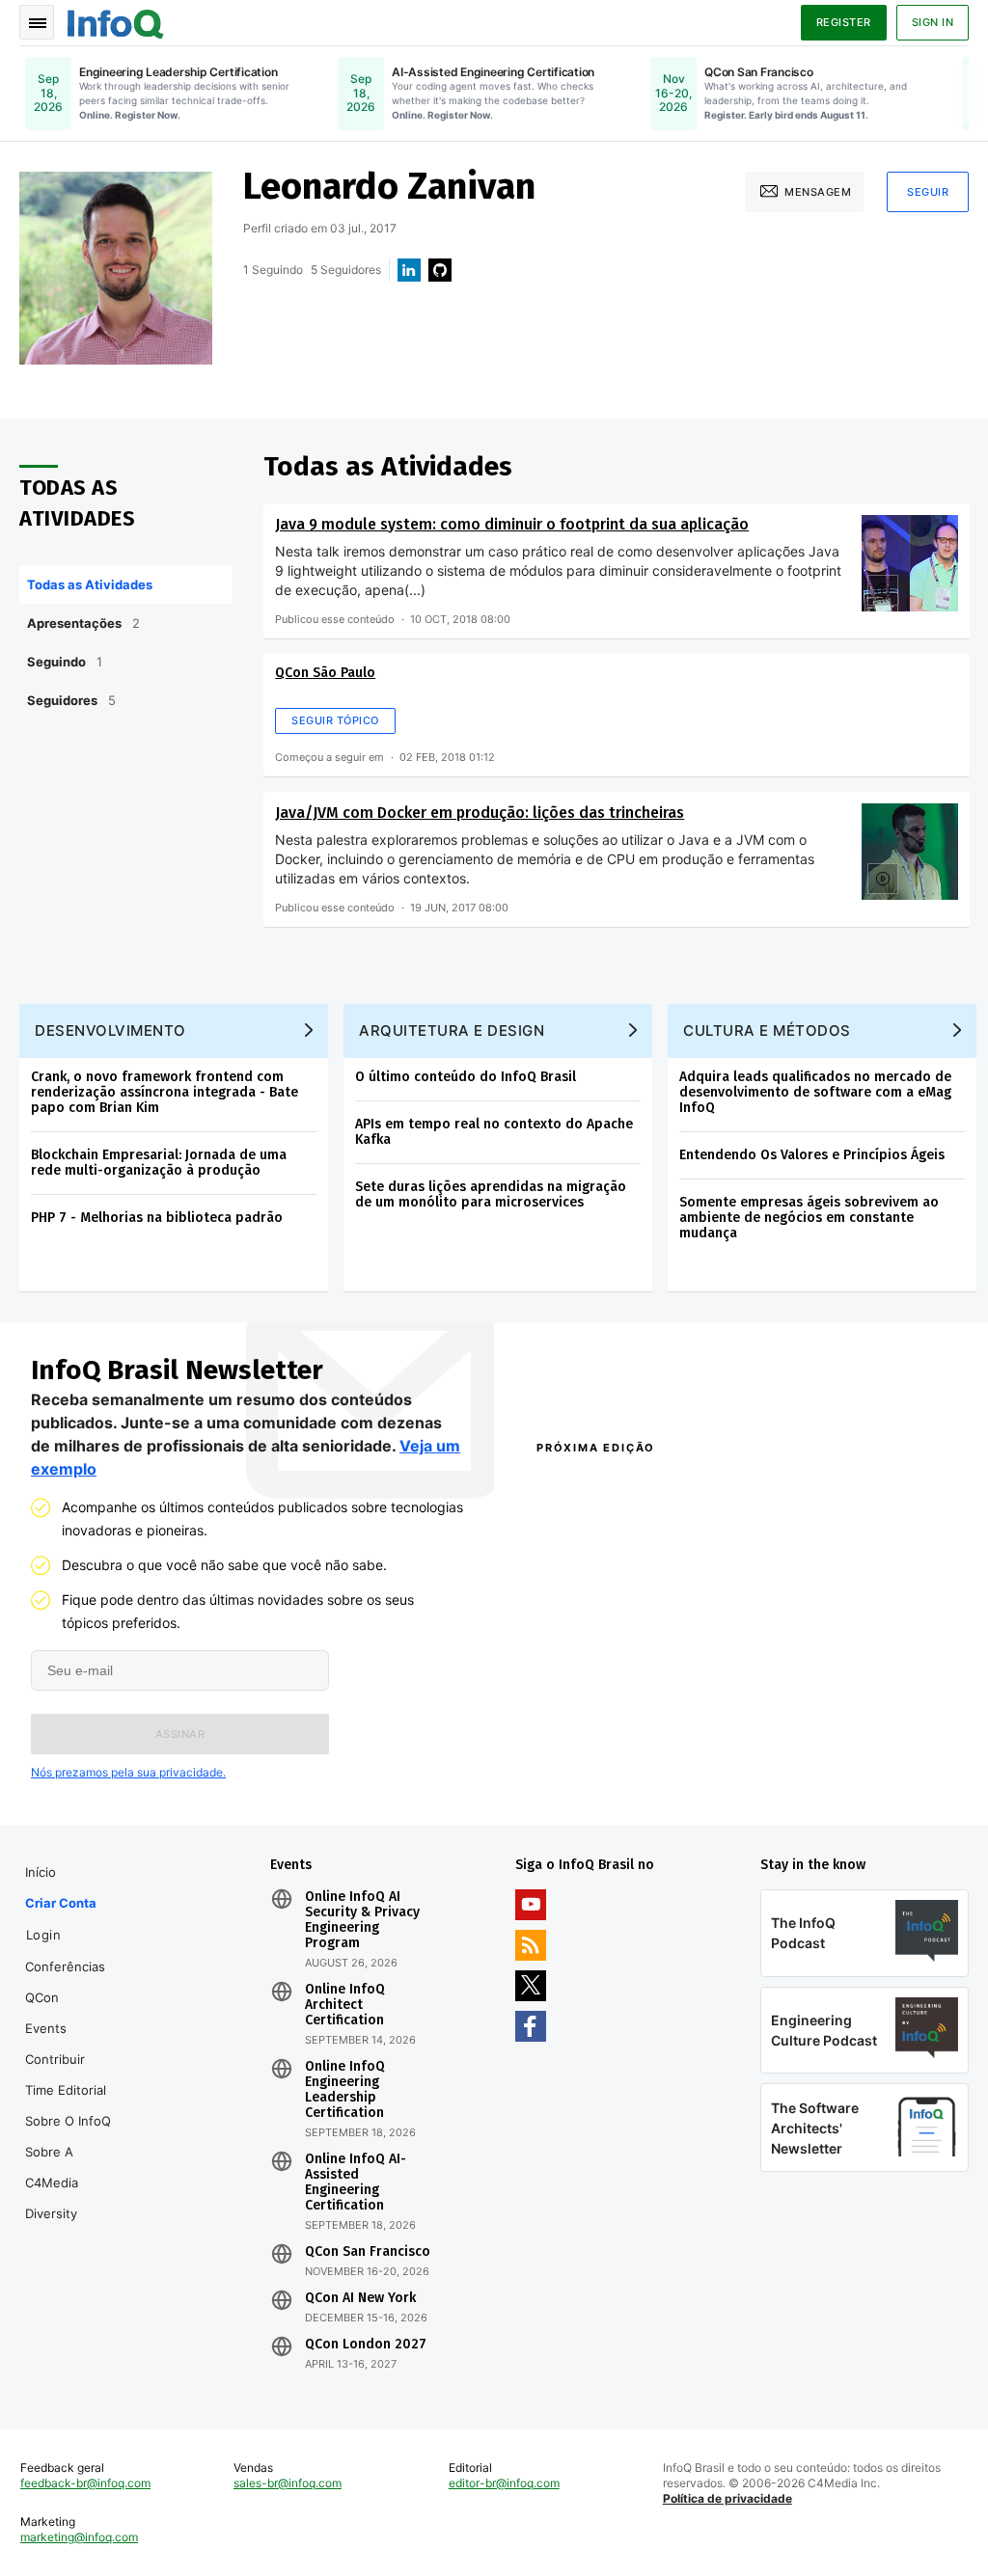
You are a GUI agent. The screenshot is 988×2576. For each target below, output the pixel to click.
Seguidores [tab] (71, 700)
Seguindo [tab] (65, 662)
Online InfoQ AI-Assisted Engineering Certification (356, 2183)
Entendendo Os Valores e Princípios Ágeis (812, 1155)
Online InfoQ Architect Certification (345, 2005)
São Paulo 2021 (789, 1757)
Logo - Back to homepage (116, 21)
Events (46, 2028)
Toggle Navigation (37, 22)
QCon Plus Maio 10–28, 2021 (613, 1782)
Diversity (51, 2213)
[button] (180, 1734)
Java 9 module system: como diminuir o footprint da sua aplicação (512, 524)
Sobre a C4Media (52, 2167)
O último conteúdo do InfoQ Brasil (466, 1077)
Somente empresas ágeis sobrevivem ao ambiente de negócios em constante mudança (809, 1218)
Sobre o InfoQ (68, 2121)
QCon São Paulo (325, 673)
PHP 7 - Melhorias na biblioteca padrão (157, 1218)
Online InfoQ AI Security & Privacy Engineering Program (362, 1920)
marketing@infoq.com (79, 2537)
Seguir (928, 192)
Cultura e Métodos (767, 1030)
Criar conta (61, 1903)
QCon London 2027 (366, 2345)
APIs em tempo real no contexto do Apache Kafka (494, 1132)
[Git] (440, 270)
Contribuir (55, 2059)
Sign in (933, 22)
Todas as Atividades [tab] (90, 584)
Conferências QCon (65, 1982)
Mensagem (818, 192)
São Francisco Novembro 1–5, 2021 (849, 1782)
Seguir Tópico (335, 720)
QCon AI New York (360, 2298)
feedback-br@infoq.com (85, 2483)
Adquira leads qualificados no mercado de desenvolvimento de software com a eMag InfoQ (815, 1092)
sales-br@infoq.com (288, 2483)
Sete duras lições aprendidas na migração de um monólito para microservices (491, 1194)
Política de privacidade (727, 2498)
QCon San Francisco (368, 2252)
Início (41, 1872)
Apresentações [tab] (83, 623)
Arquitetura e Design (452, 1030)
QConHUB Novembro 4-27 (607, 1757)
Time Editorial (66, 2090)
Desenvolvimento (110, 1030)
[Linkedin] (409, 270)
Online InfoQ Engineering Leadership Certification (345, 2090)
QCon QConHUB (647, 1489)
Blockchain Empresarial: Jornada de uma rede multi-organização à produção (159, 1163)
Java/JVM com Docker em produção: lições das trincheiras (480, 813)
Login (44, 1935)
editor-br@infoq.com (504, 2483)
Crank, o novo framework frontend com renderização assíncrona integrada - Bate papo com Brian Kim (165, 1092)
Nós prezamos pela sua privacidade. (128, 1772)
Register (844, 22)
